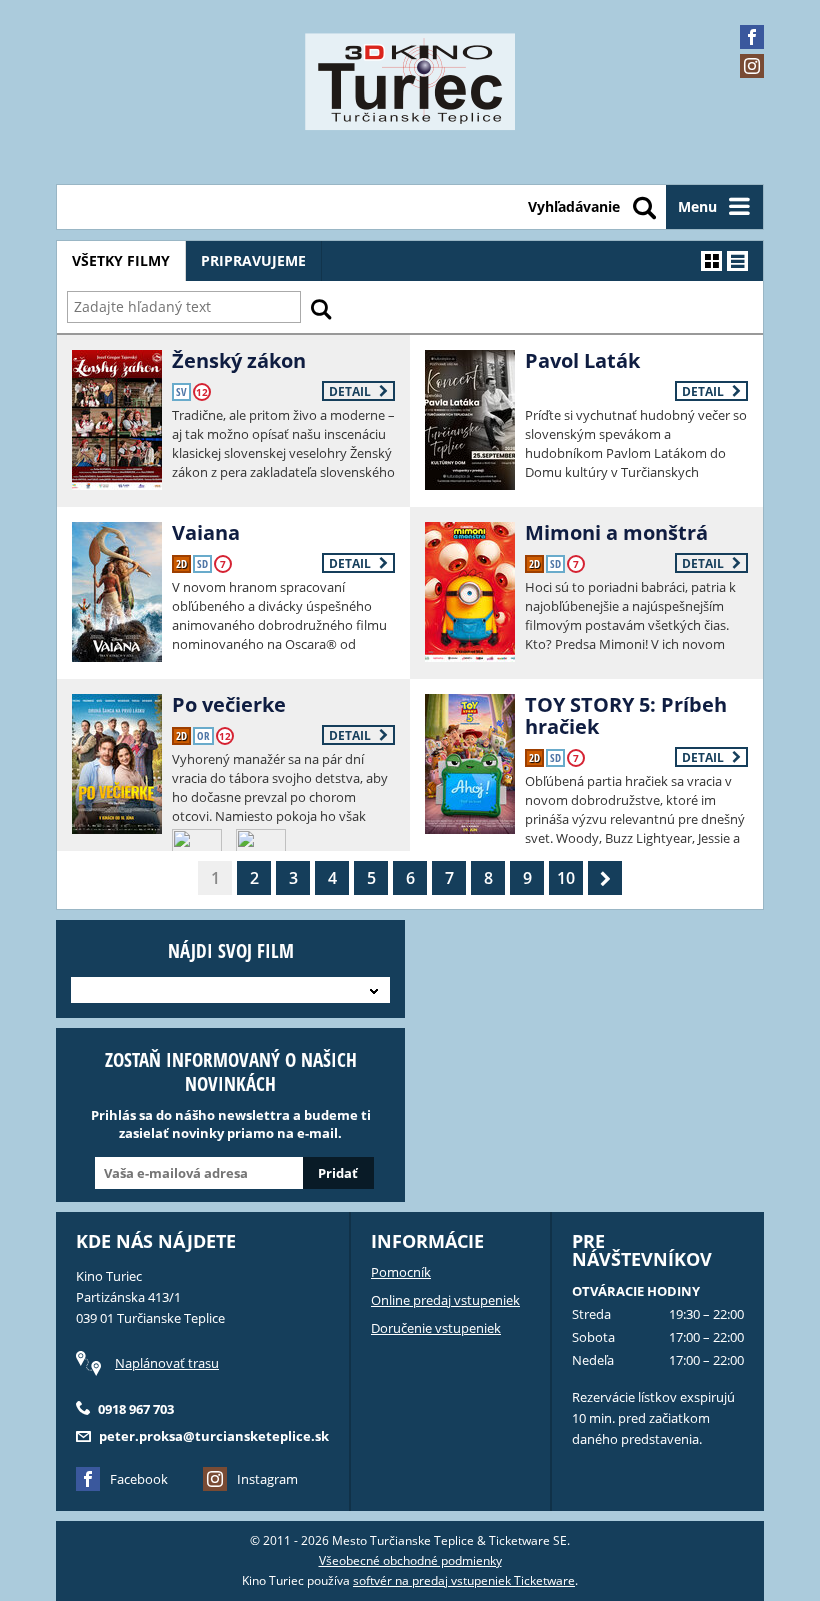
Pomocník (401, 1272)
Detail (351, 391)
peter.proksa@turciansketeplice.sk (214, 1436)
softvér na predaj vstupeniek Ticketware (464, 1580)
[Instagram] (752, 66)
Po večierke (229, 704)
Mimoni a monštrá (616, 532)
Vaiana (206, 532)
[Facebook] (752, 37)
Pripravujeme (253, 260)
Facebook (139, 1479)
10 (566, 878)
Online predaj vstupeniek (445, 1300)
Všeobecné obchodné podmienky (410, 1560)
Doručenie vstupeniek (436, 1328)
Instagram (267, 1479)
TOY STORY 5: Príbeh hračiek (626, 715)
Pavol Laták (582, 360)
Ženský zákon (239, 360)
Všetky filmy (121, 260)
